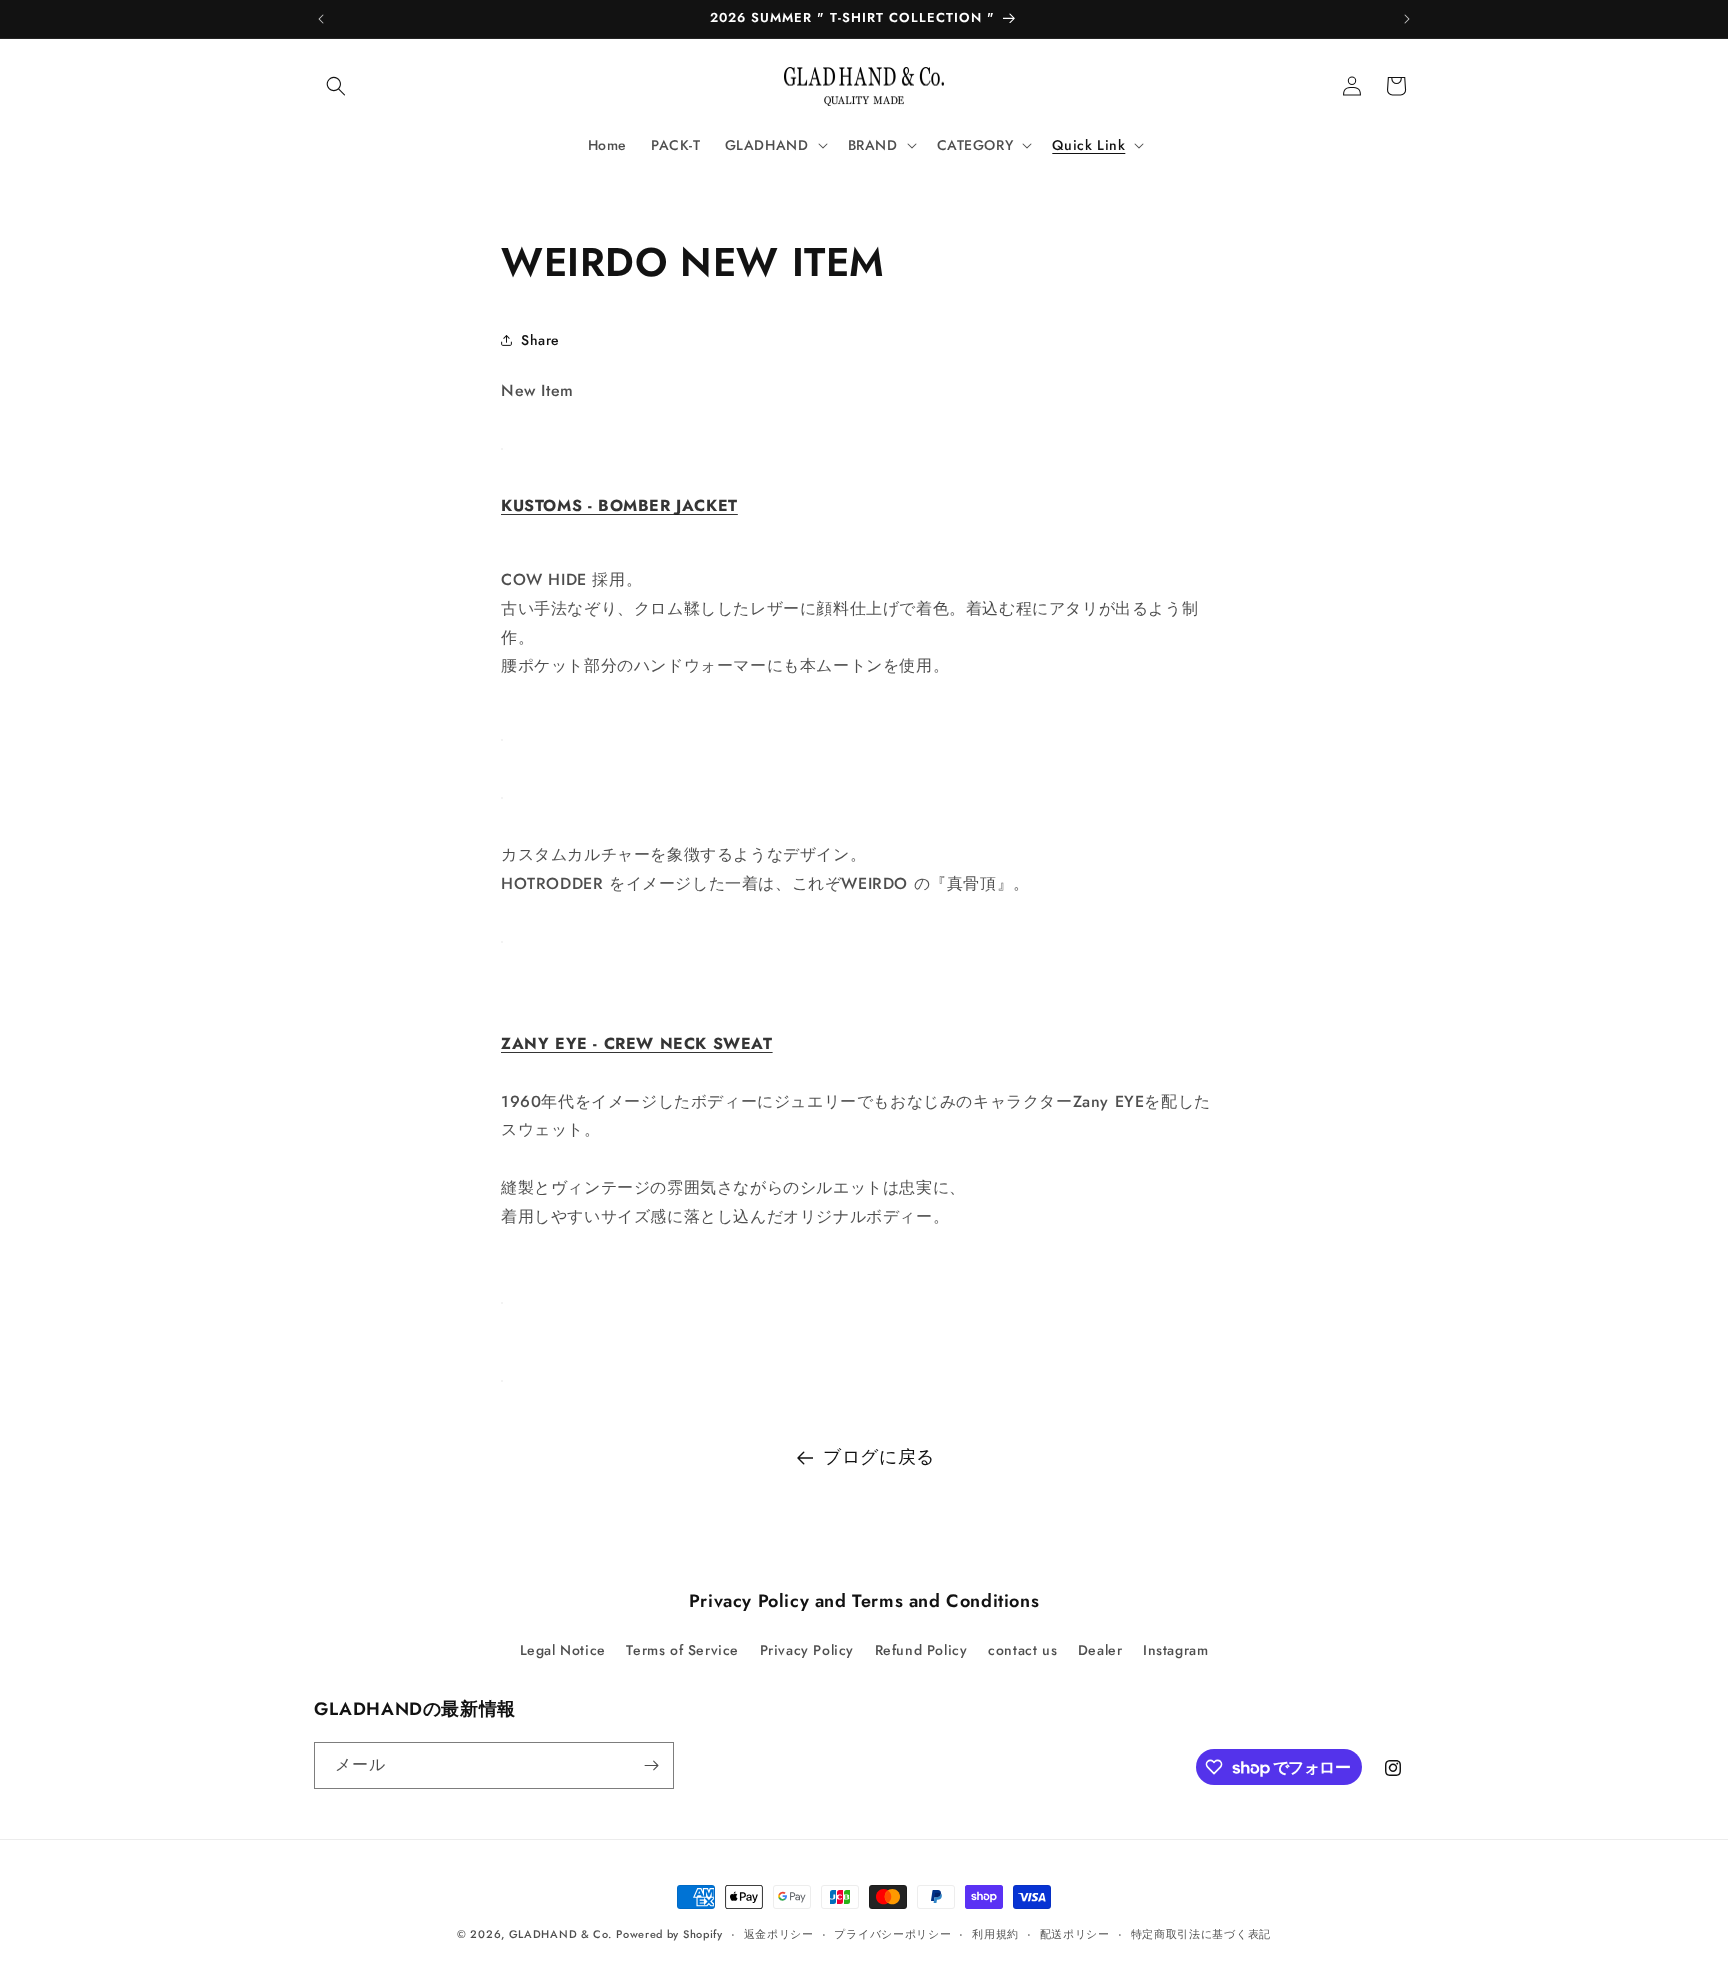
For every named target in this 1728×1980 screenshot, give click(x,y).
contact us (1022, 1650)
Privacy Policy (807, 1650)
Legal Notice (563, 1650)
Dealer (1100, 1650)
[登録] (651, 1765)
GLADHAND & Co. (560, 1934)
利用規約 (995, 1934)
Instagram (1175, 1650)
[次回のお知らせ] (1407, 19)
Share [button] (540, 340)
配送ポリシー (1075, 1934)
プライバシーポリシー (892, 1934)
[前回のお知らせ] (321, 19)
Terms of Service (682, 1650)
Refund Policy (921, 1650)
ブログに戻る (879, 1457)
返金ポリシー (779, 1934)
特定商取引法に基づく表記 (1201, 1934)
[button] (336, 86)
